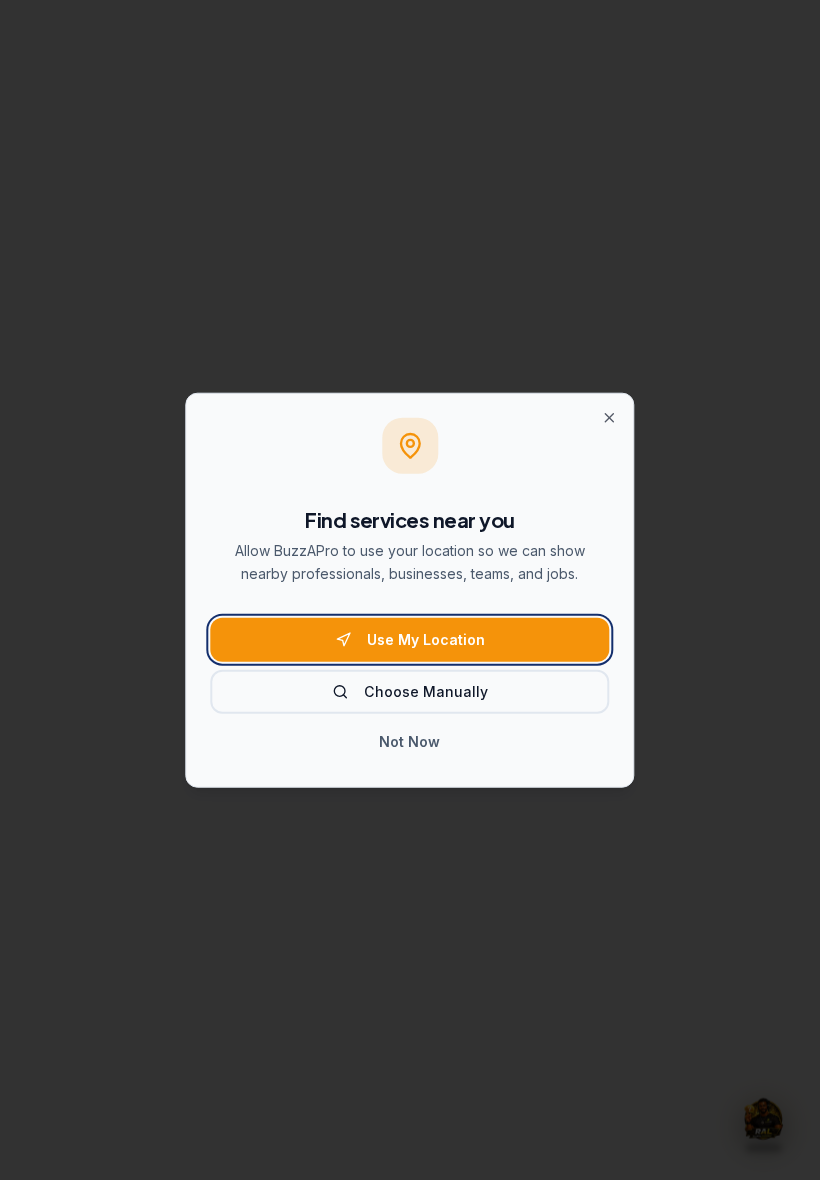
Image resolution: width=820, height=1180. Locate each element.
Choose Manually (426, 691)
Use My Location (426, 639)
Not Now (409, 741)
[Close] (610, 418)
